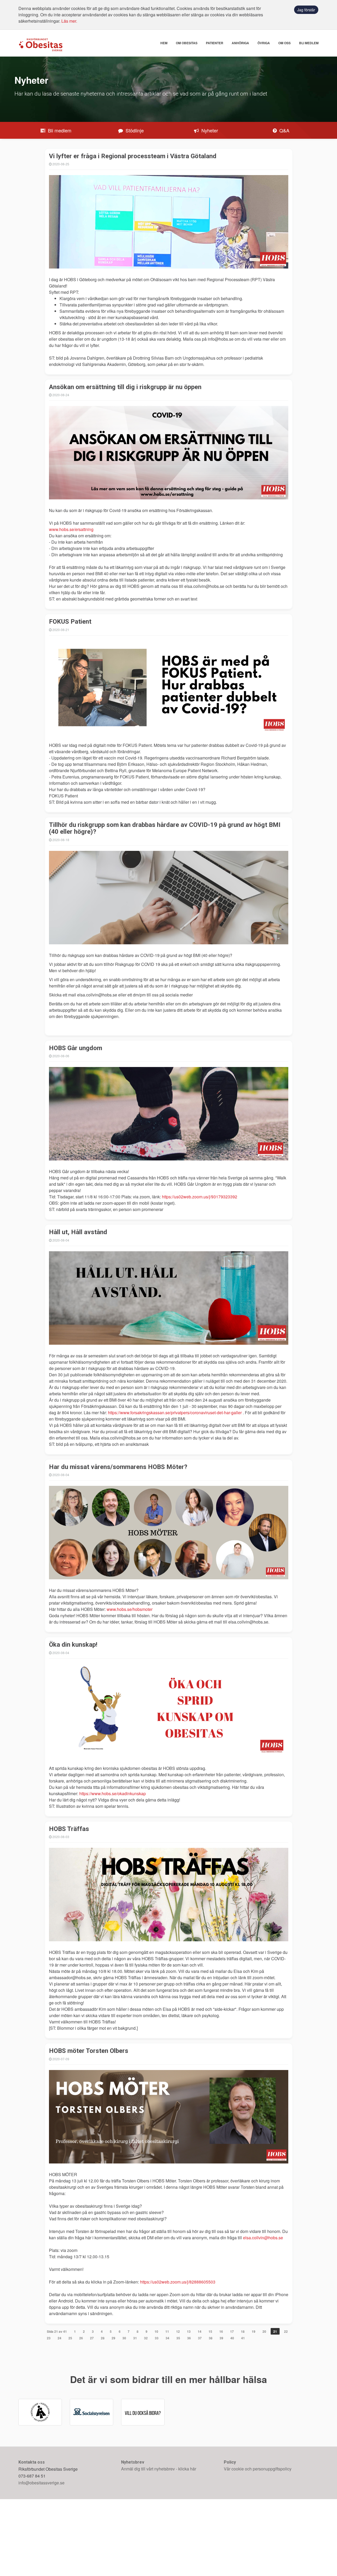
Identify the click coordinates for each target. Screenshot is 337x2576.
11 (167, 2331)
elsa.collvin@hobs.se (263, 2238)
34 (167, 2338)
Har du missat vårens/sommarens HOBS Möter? (118, 1467)
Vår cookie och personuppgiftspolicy (258, 2546)
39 (221, 2338)
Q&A (284, 130)
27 (92, 2338)
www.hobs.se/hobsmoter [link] (130, 1609)
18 (243, 2331)
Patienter (215, 43)
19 (254, 2331)
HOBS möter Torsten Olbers (89, 2051)
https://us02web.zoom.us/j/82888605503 (178, 2282)
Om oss (284, 43)
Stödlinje (134, 130)
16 (221, 2331)
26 (81, 2338)
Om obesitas (187, 43)
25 (70, 2338)
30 (124, 2338)
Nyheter (209, 130)
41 (243, 2338)
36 (189, 2338)
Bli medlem (309, 43)
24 (60, 2338)
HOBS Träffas (69, 1829)
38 (211, 2338)
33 (157, 2338)
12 (178, 2331)
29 (113, 2338)
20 (264, 2331)
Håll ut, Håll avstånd (78, 1232)
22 (286, 2331)
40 (232, 2338)
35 (178, 2338)
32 (146, 2338)
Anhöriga (240, 43)
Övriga (264, 43)
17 (232, 2331)
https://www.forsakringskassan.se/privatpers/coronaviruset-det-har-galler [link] (175, 1413)
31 (135, 2338)
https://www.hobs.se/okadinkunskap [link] (113, 1793)
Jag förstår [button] (306, 10)
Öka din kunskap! (73, 1645)
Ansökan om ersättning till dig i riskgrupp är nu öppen (125, 387)
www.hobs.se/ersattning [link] (71, 529)
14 (200, 2331)
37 (200, 2338)
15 (210, 2331)
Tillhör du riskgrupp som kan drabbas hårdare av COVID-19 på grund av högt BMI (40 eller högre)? (165, 828)
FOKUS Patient (70, 622)
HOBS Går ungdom (76, 1048)
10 (156, 2331)
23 (49, 2338)
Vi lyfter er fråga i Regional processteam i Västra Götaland (133, 156)
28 (103, 2338)
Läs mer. (69, 21)
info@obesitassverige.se (41, 2560)
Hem (164, 43)
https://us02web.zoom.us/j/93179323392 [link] (200, 1197)
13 (189, 2331)
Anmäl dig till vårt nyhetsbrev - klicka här (159, 2546)
